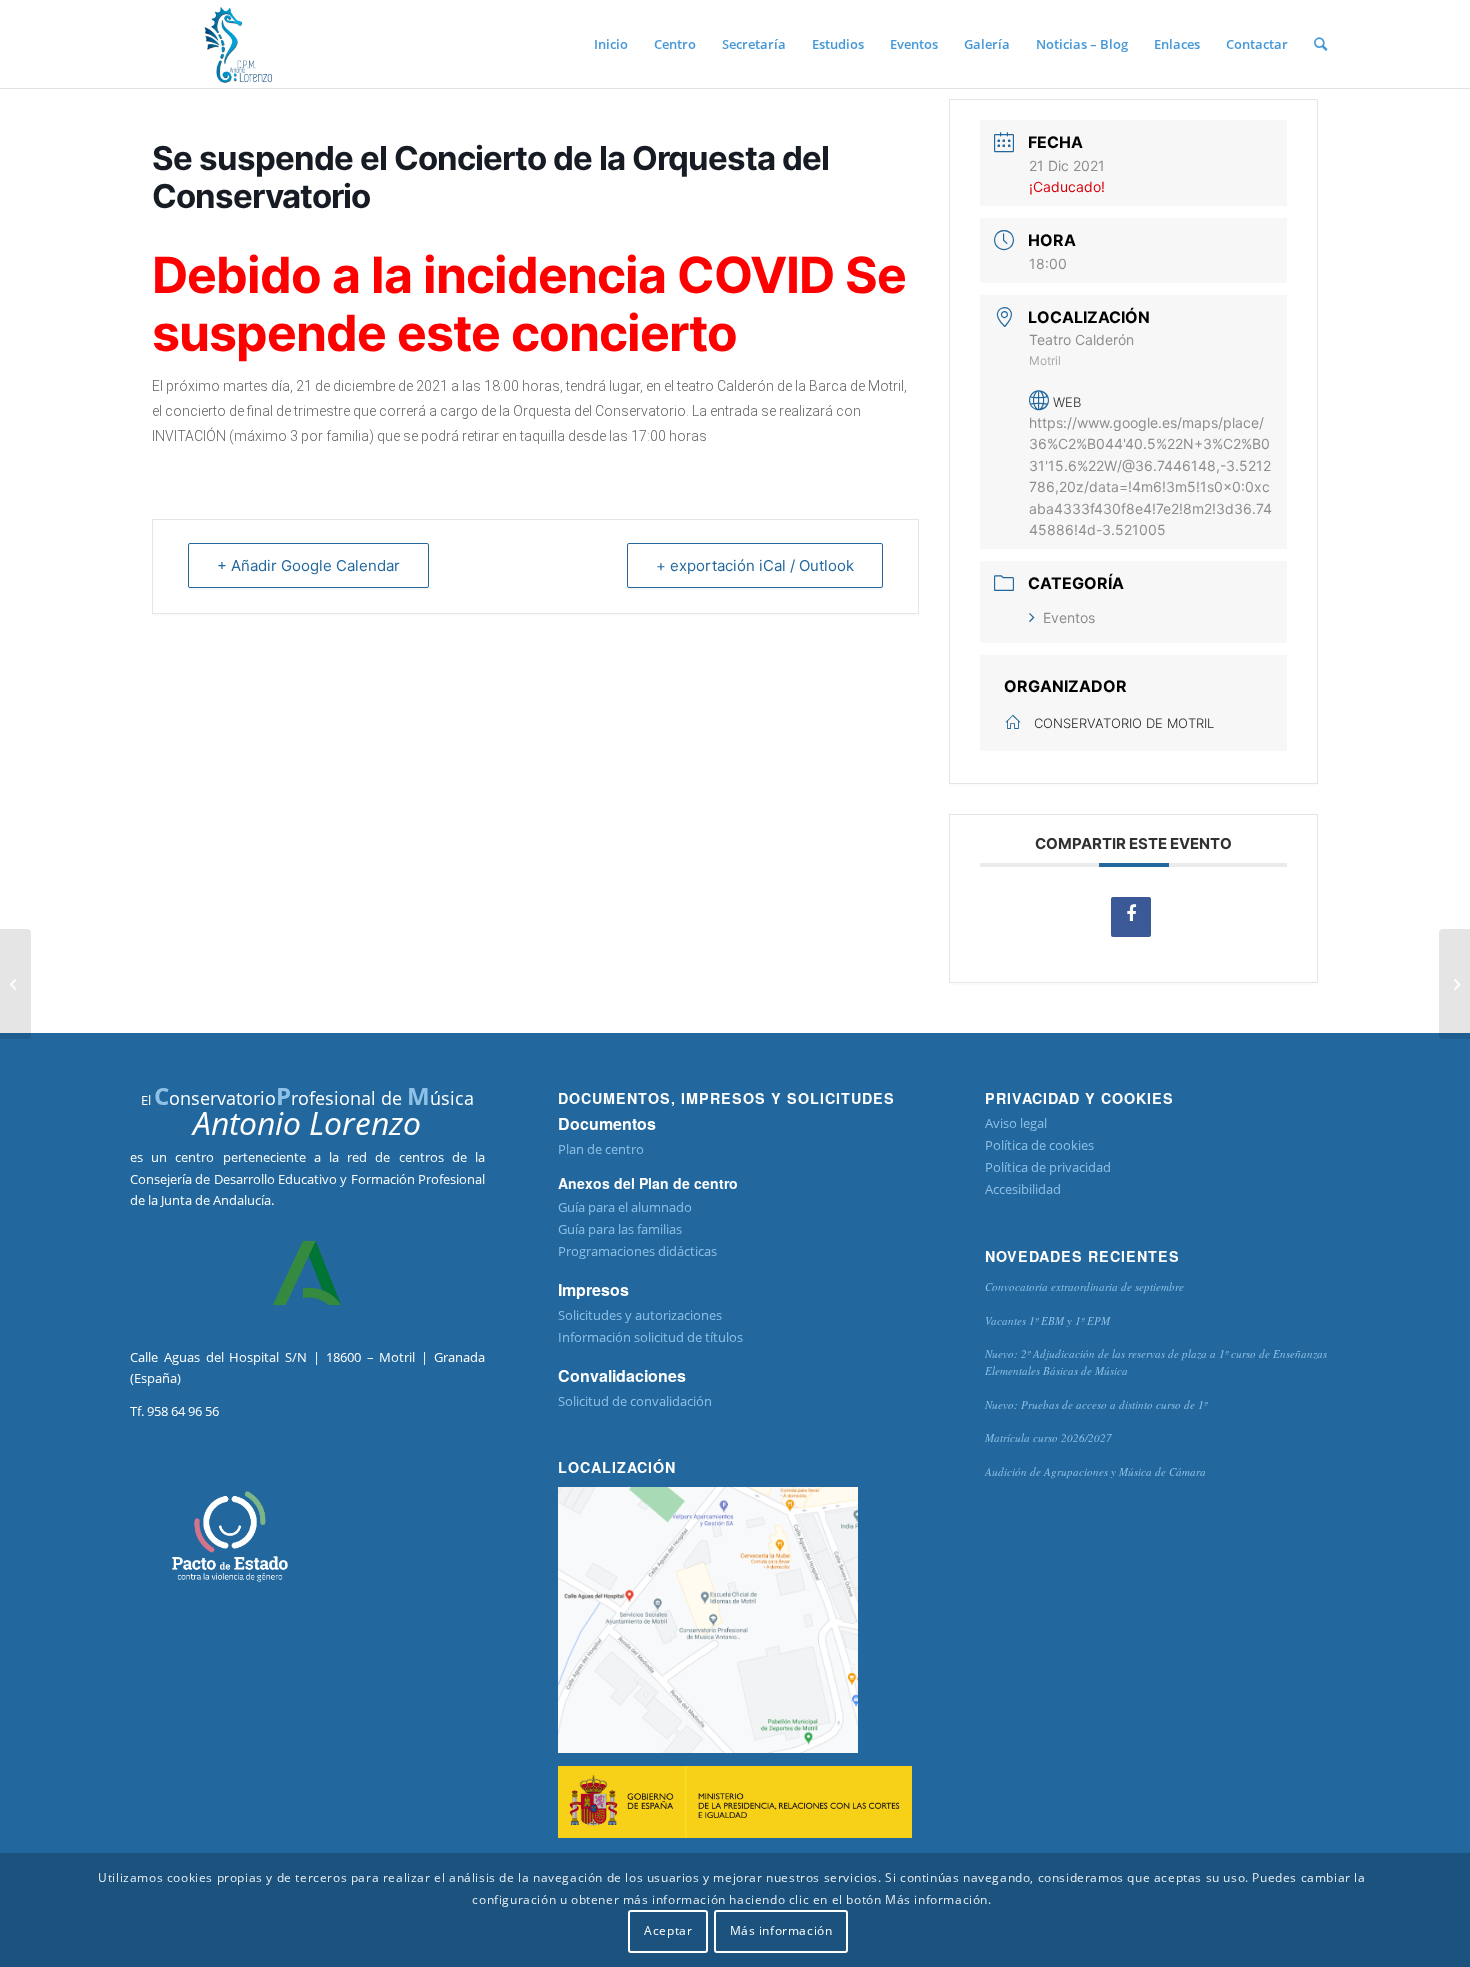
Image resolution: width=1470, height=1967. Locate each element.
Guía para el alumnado (625, 1207)
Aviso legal (1016, 1123)
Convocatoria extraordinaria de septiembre (1084, 1286)
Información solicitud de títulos (650, 1337)
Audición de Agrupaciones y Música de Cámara (1095, 1471)
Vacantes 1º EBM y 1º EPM (1047, 1320)
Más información (781, 1931)
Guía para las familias (620, 1229)
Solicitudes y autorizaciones (640, 1315)
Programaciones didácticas (637, 1251)
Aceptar (668, 1931)
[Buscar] (1320, 44)
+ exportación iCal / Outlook (755, 565)
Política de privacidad (1048, 1167)
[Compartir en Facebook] (1131, 917)
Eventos (1069, 617)
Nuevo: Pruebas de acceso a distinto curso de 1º (1096, 1404)
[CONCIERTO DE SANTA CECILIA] (15, 984)
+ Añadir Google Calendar (308, 565)
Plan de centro (601, 1149)
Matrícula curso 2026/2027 (1048, 1437)
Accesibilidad (1023, 1189)
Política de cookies (1039, 1145)
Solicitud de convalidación (635, 1401)
